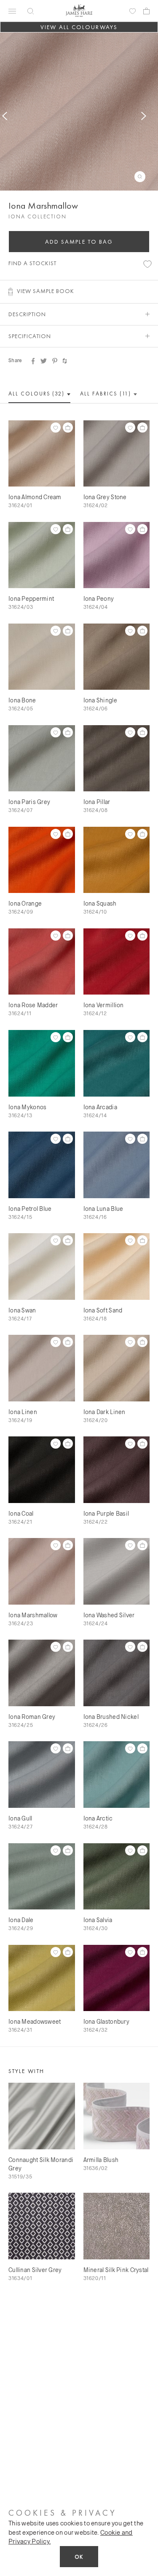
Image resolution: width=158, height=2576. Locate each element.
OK (79, 2557)
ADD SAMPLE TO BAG (79, 242)
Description (27, 314)
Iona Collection (37, 216)
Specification (30, 336)
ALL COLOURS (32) (37, 394)
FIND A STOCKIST (32, 263)
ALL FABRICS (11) (106, 394)
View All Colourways (79, 27)
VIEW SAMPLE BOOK (46, 291)
